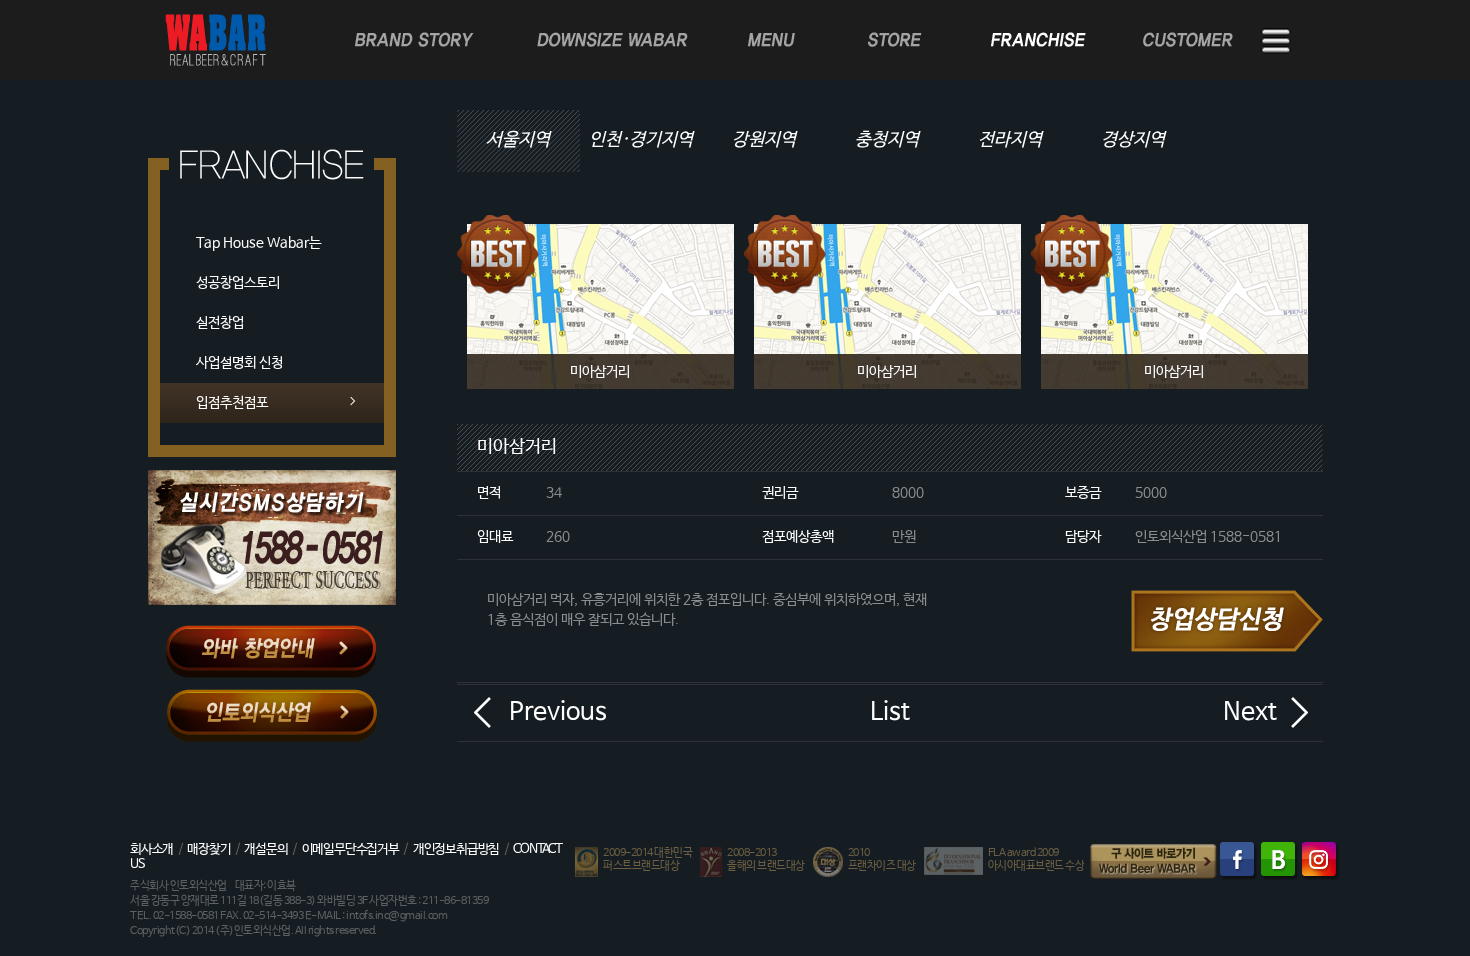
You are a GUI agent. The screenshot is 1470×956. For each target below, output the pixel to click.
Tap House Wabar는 (258, 243)
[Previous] (482, 712)
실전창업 (220, 323)
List (890, 712)
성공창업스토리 (238, 283)
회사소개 (151, 849)
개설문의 (265, 849)
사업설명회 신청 (239, 363)
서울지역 (518, 140)
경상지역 (1133, 140)
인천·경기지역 (641, 140)
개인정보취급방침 (456, 849)
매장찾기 (208, 849)
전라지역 (1010, 140)
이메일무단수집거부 (350, 849)
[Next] (1299, 712)
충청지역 (887, 140)
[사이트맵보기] (1276, 41)
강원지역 (764, 140)
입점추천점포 (232, 403)
